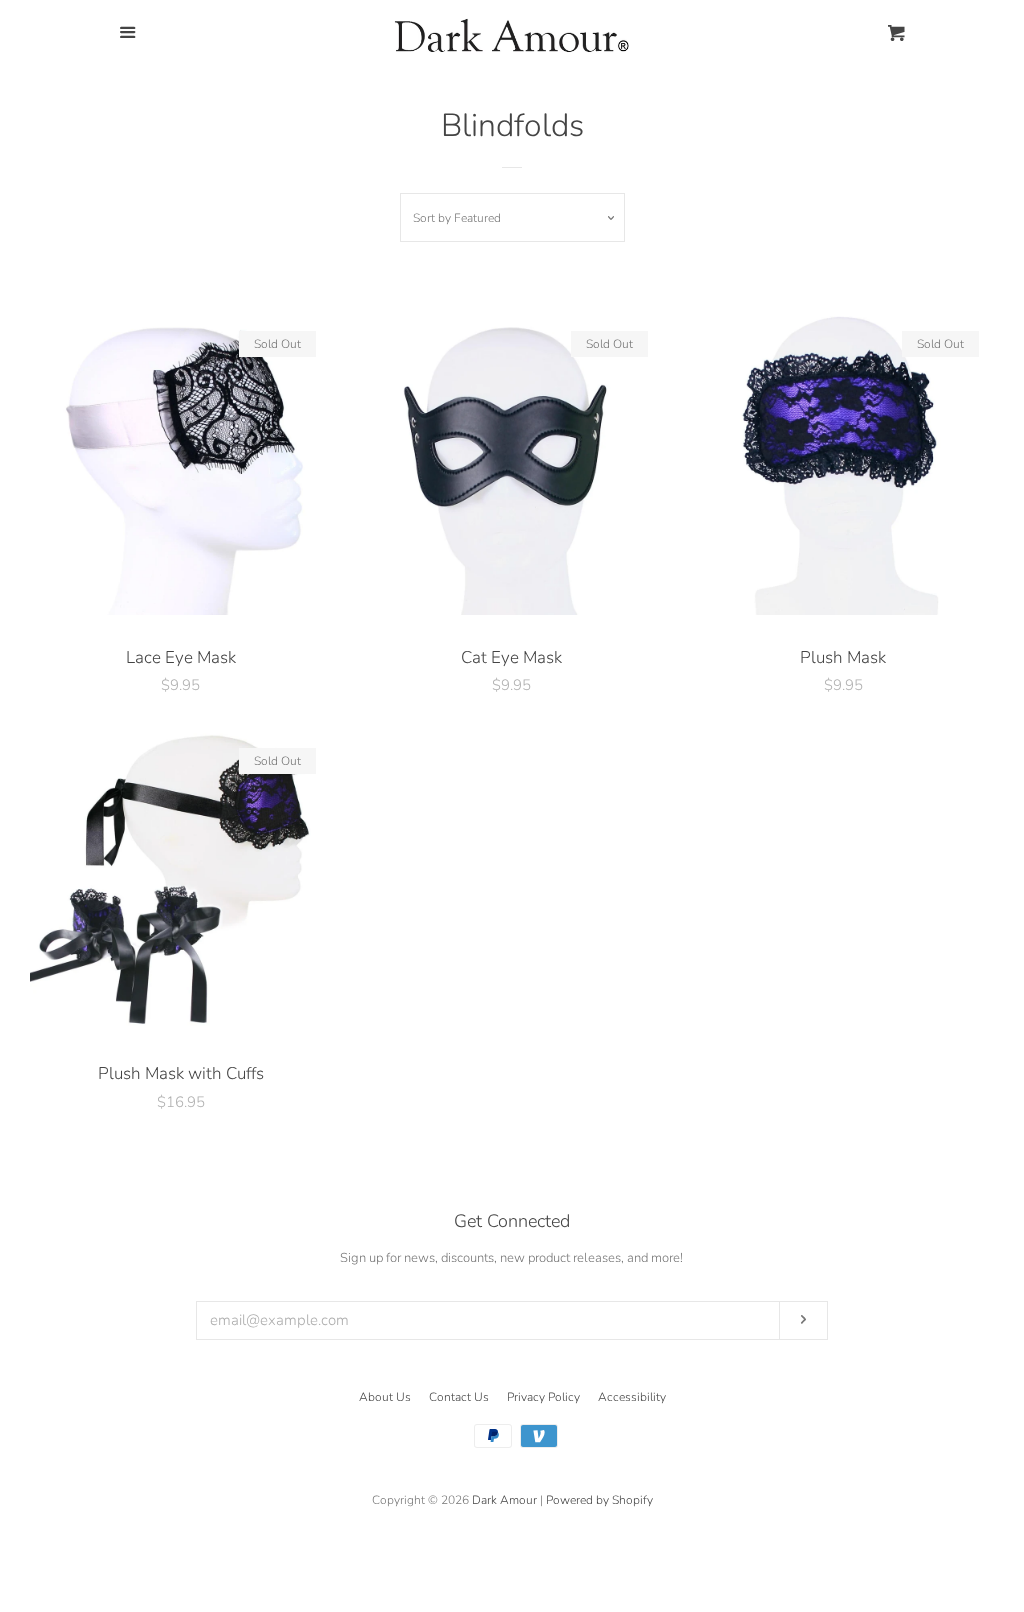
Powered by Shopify (599, 1500)
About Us (385, 1397)
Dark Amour (504, 1500)
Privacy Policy (543, 1397)
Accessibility (632, 1397)
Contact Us (459, 1397)
